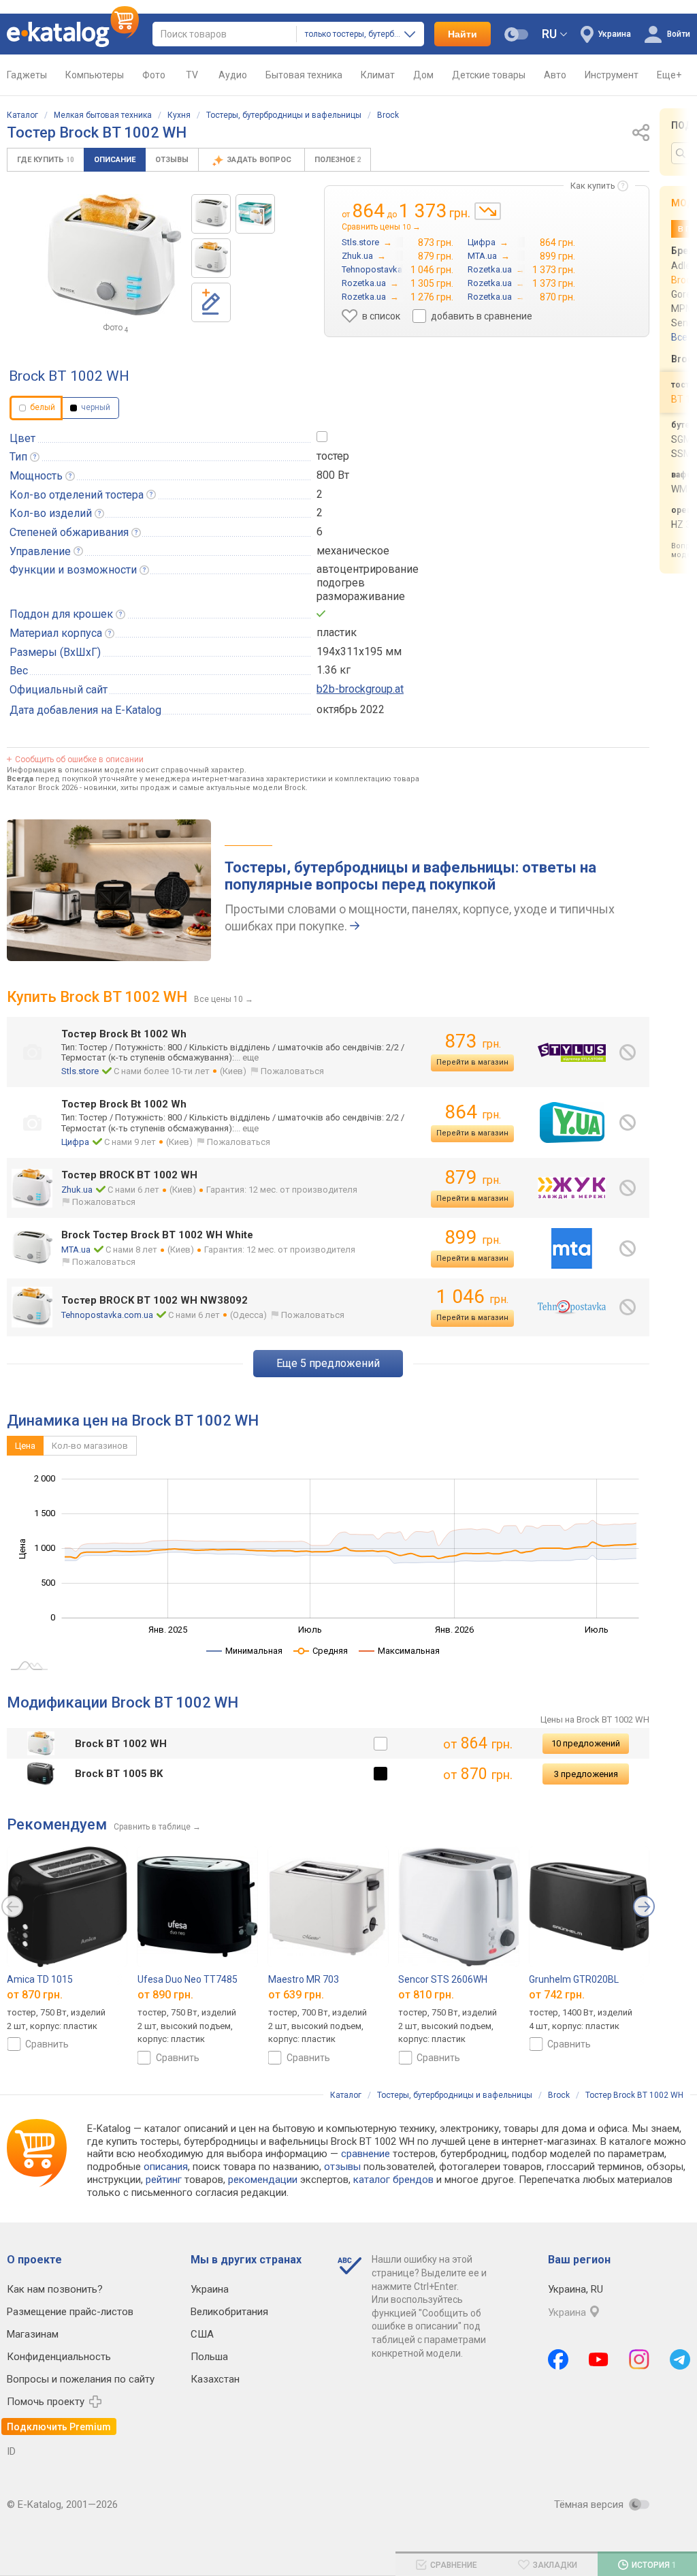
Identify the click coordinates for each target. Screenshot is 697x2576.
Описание (115, 160)
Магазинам (33, 2334)
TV (192, 75)
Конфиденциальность (59, 2357)
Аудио (233, 75)
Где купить (46, 160)
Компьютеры (95, 75)
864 (473, 1112)
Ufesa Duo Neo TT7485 (188, 1979)
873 (473, 1041)
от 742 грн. (557, 1995)
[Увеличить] (113, 255)
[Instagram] (639, 2359)
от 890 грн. (165, 1995)
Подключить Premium (59, 2427)
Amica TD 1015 (40, 1979)
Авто (555, 75)
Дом (423, 75)
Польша (209, 2357)
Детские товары (489, 75)
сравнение (366, 2154)
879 (473, 1177)
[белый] (380, 1744)
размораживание (361, 596)
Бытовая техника (304, 75)
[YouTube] (599, 2359)
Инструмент (612, 75)
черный (95, 407)
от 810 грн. (426, 1995)
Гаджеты (27, 75)
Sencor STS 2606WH (443, 1979)
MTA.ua (76, 1250)
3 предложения (586, 1774)
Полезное (338, 160)
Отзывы (172, 160)
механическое (353, 551)
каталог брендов (393, 2180)
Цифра (75, 1142)
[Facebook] (558, 2359)
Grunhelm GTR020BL (574, 1979)
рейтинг (164, 2180)
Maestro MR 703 (304, 1979)
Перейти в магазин (472, 1062)
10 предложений (586, 1743)
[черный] (380, 1774)
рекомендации (263, 2180)
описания (166, 2167)
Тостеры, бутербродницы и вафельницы (284, 115)
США (202, 2334)
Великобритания (229, 2312)
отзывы (342, 2167)
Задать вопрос (260, 160)
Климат (378, 75)
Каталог (22, 115)
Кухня (179, 115)
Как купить (593, 186)
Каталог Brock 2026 (42, 788)
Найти (463, 34)
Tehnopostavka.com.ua (107, 1315)
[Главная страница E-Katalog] (73, 34)
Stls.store (80, 1071)
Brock (388, 115)
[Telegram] (680, 2359)
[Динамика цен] (488, 211)
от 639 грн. (296, 1995)
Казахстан (215, 2379)
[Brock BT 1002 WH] (211, 214)
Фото (154, 75)
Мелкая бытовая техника (103, 115)
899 (473, 1237)
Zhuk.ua (77, 1190)
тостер (333, 456)
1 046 (472, 1297)
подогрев (341, 583)
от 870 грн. (35, 1995)
